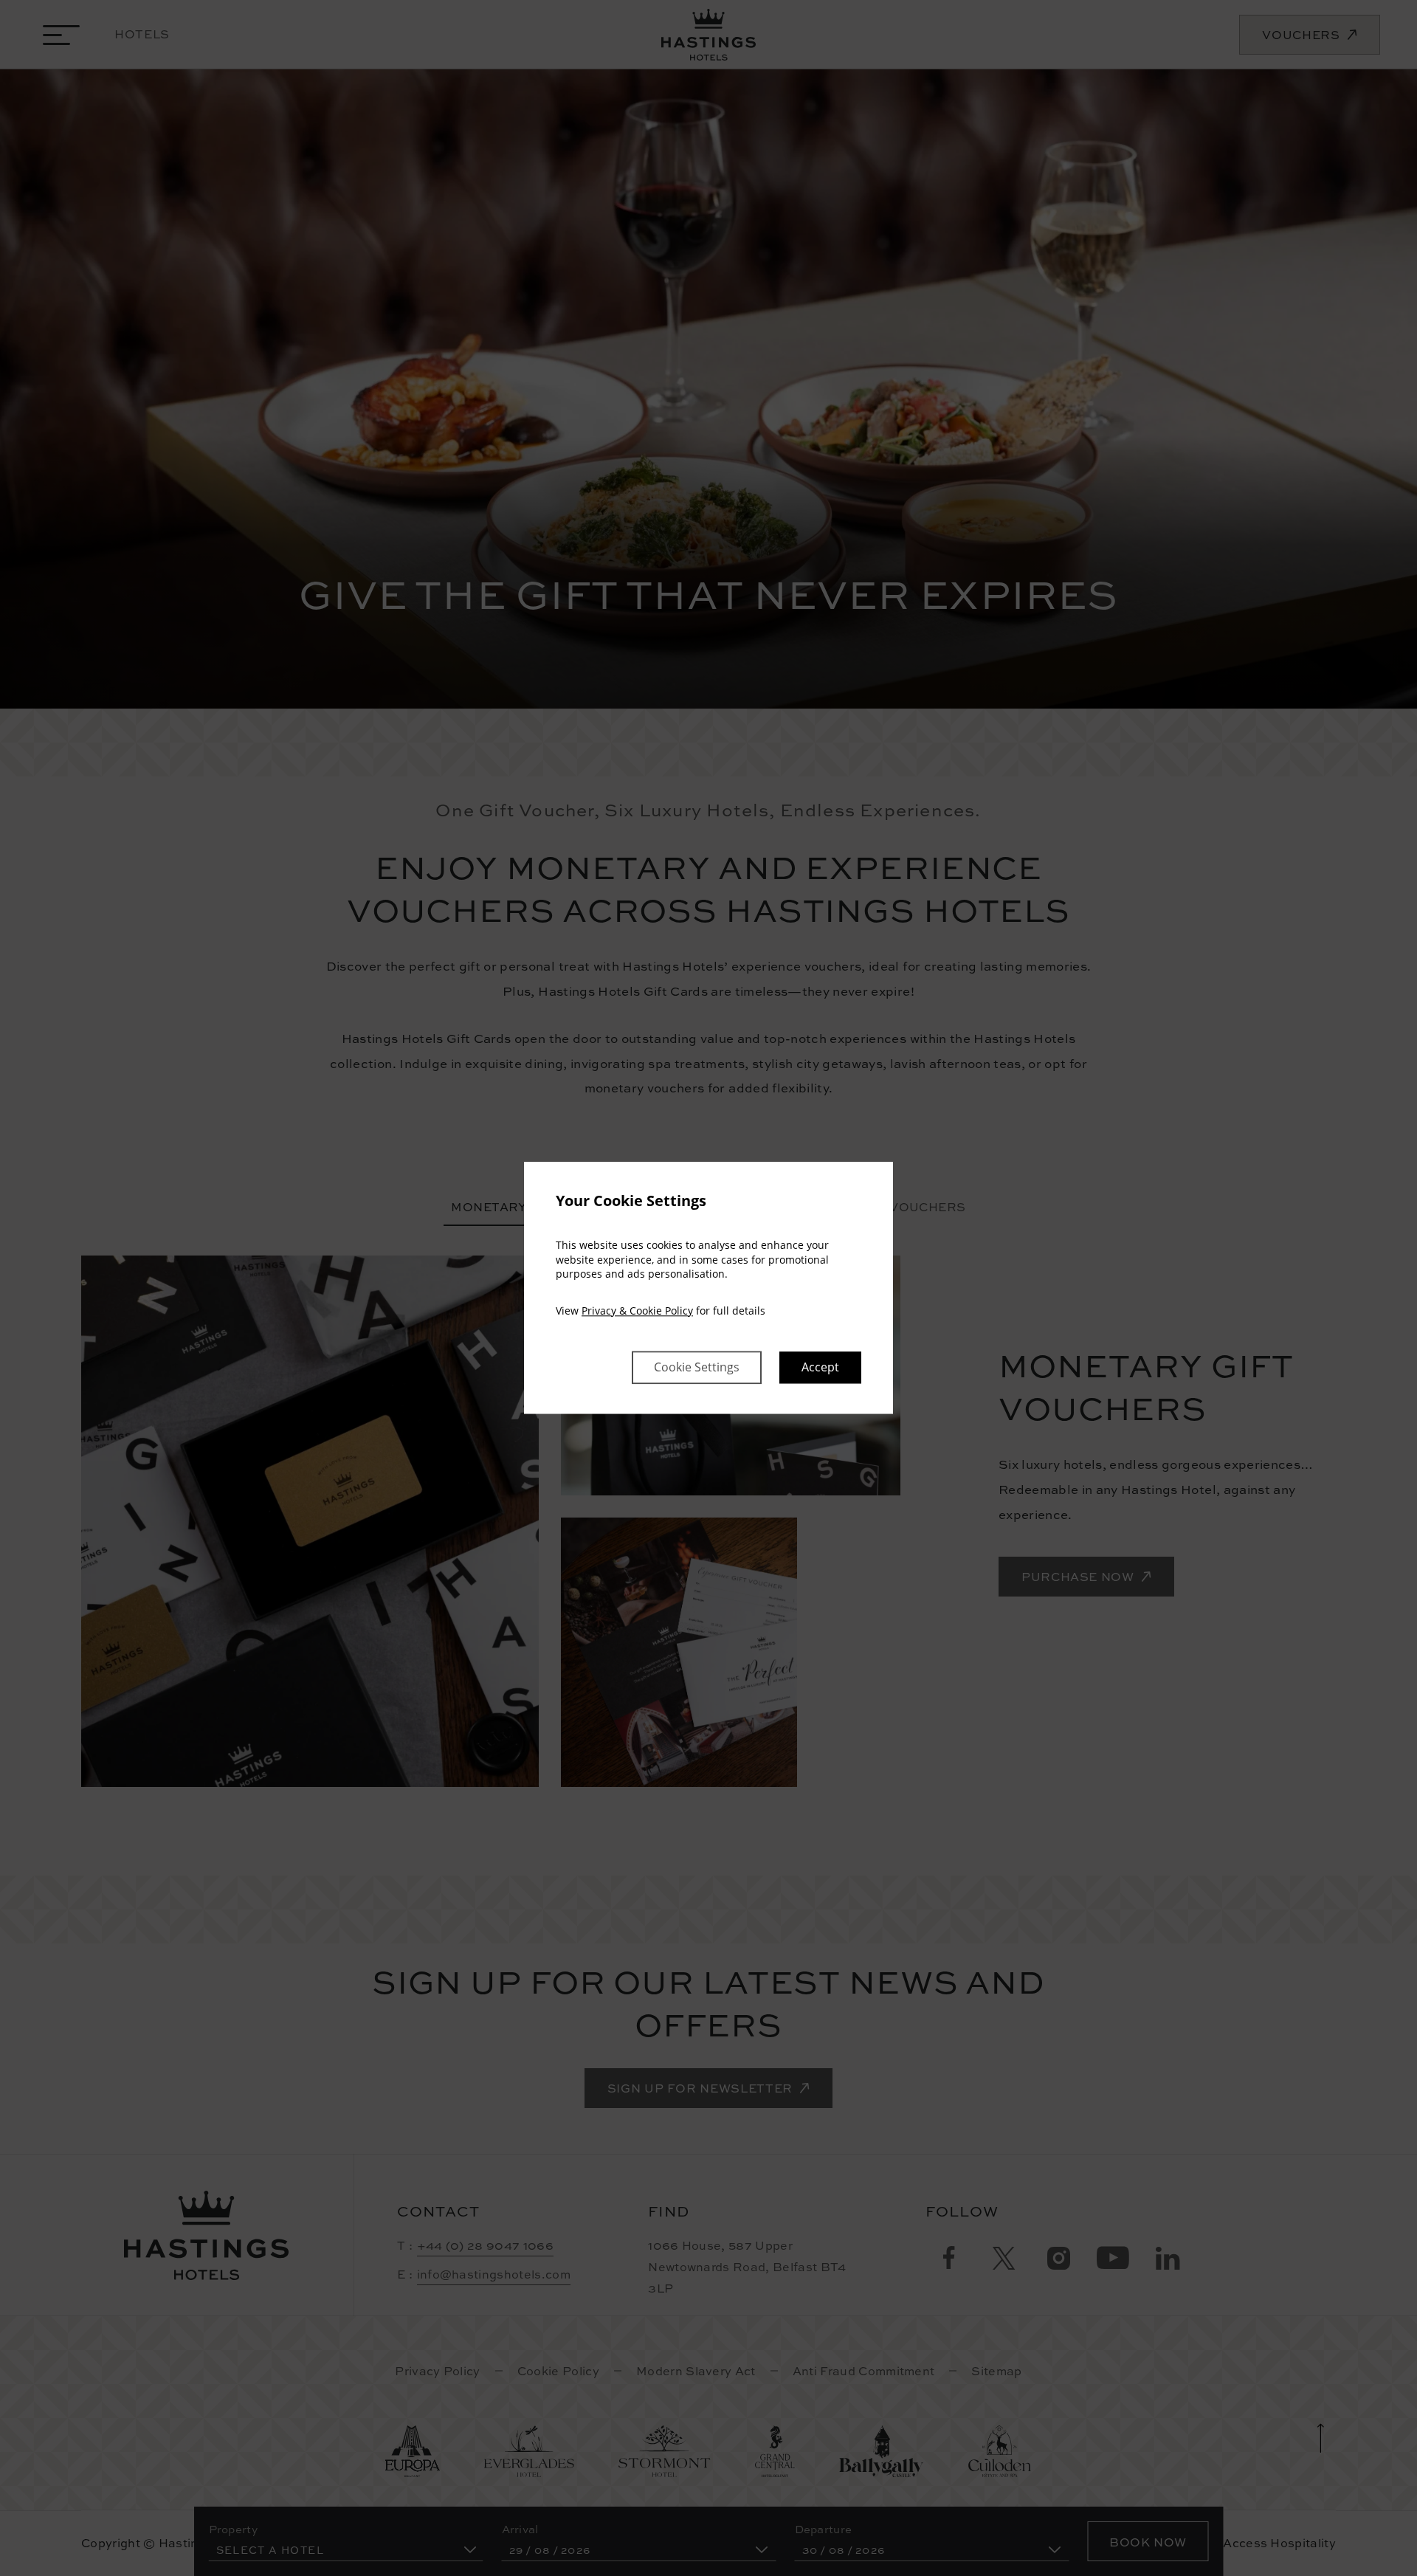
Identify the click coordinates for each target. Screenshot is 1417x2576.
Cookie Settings (697, 1368)
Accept (820, 1368)
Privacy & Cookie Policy (637, 1311)
